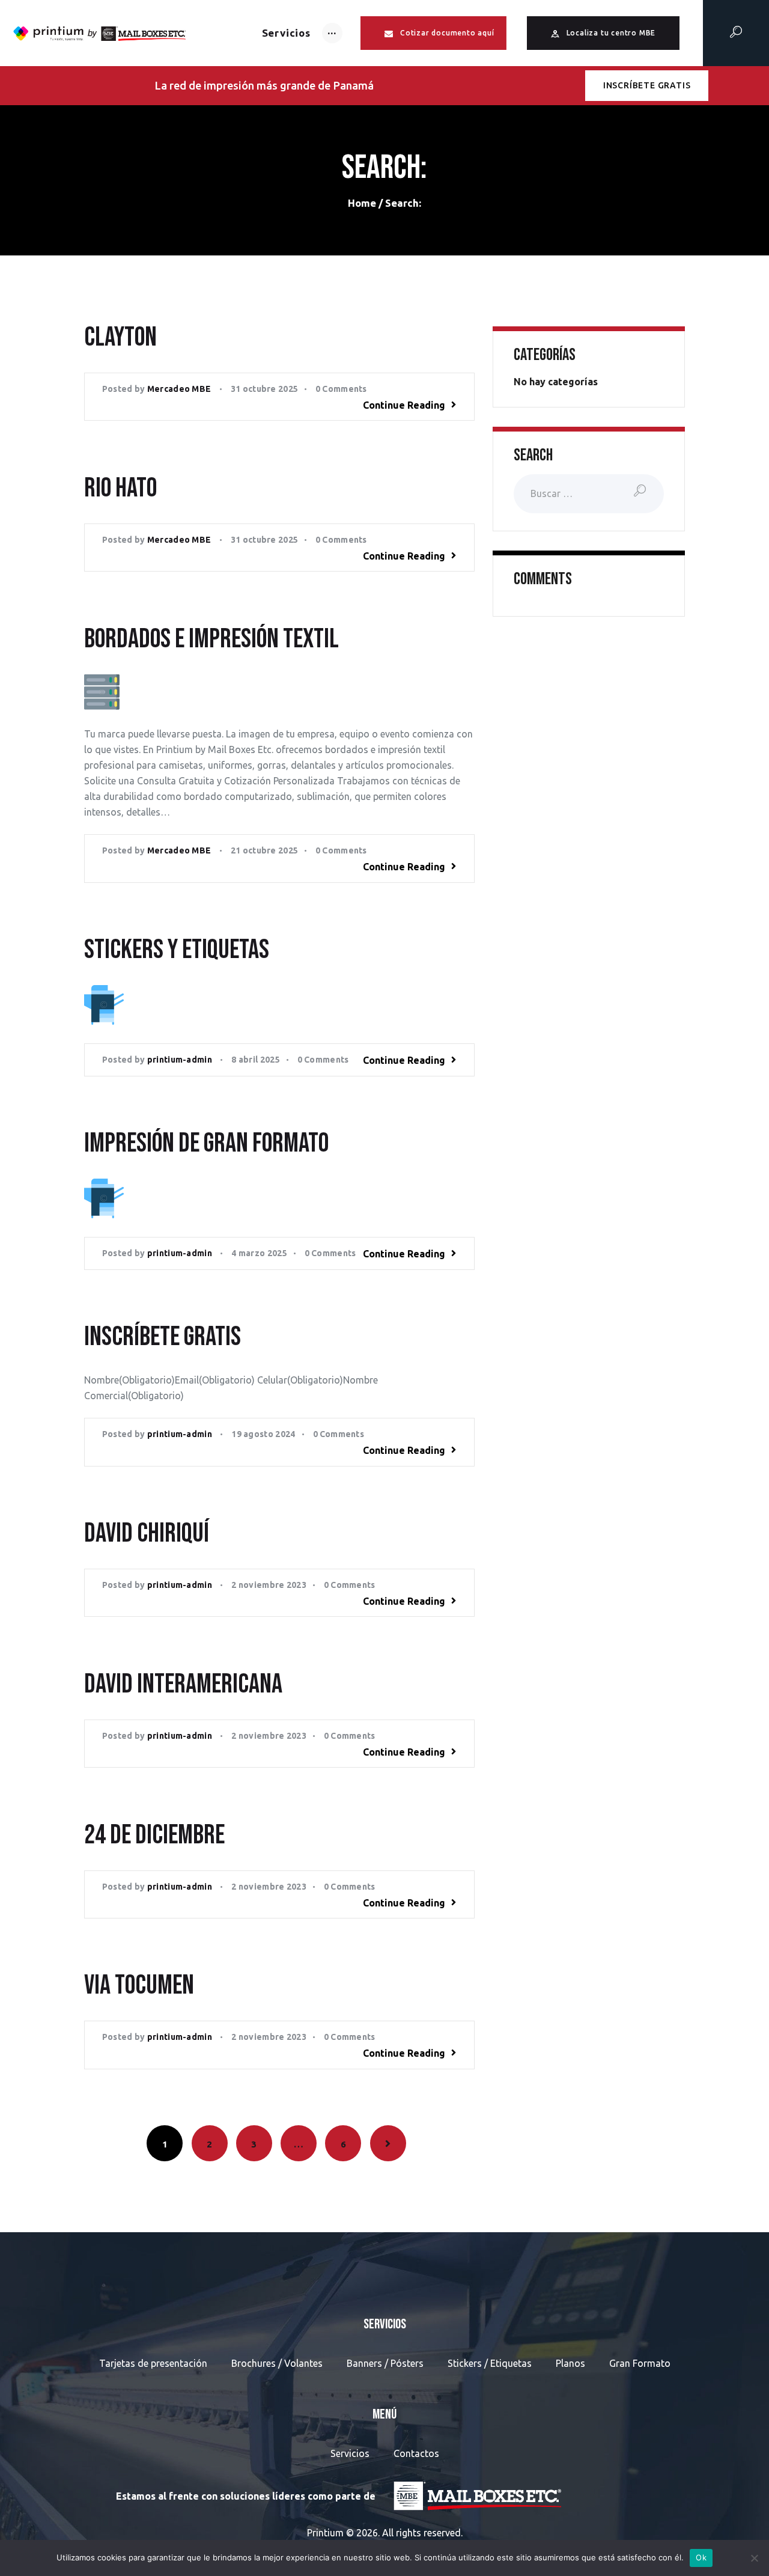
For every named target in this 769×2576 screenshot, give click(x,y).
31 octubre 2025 (265, 389)
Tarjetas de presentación (153, 2363)
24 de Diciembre (154, 1836)
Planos (570, 2363)
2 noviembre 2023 (269, 1585)
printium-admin (181, 1060)
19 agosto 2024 (263, 1434)
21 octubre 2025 (265, 850)
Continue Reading (404, 405)
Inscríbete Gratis (163, 1338)
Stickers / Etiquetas (490, 2363)
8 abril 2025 (256, 1060)
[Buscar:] (589, 493)
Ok (701, 2557)
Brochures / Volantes (277, 2363)
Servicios (350, 2453)
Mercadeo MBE (180, 389)
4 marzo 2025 (259, 1253)
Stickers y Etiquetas (177, 951)
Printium (325, 2533)
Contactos (416, 2453)
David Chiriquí (147, 1534)
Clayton (120, 338)
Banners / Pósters (385, 2363)
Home (362, 203)
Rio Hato (120, 489)
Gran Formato (640, 2363)
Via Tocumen (139, 1986)
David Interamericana (183, 1685)
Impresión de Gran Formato (206, 1144)
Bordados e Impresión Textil (211, 640)
